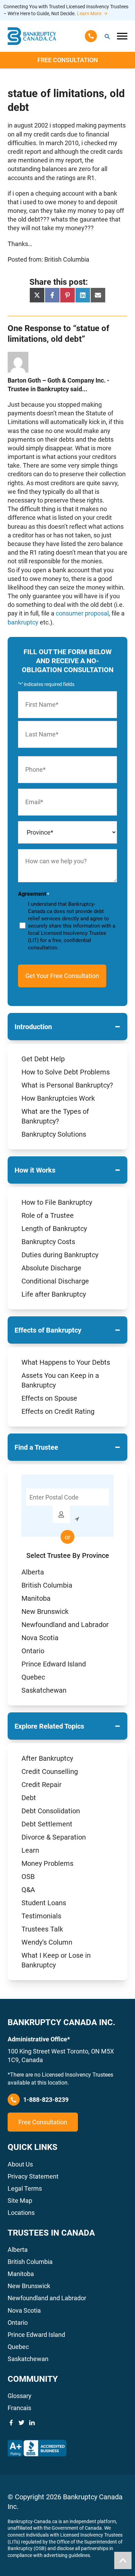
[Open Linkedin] (32, 2423)
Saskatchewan (44, 1690)
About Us (20, 2164)
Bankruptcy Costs (48, 1242)
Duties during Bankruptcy (60, 1255)
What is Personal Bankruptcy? (67, 1085)
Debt (29, 1798)
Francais (19, 2408)
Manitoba (36, 1598)
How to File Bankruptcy (57, 1202)
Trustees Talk (42, 1929)
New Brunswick (45, 1611)
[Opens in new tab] (37, 2448)
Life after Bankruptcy (54, 1294)
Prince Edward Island (54, 1664)
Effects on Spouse (49, 1398)
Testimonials (41, 1916)
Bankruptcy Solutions (54, 1134)
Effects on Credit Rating (58, 1411)
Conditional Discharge (55, 1281)
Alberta (33, 1572)
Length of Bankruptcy (54, 1229)
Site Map (20, 2201)
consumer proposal (82, 613)
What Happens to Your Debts (66, 1362)
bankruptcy (23, 622)
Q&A (28, 1890)
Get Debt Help (43, 1059)
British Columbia (47, 1585)
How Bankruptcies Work (58, 1098)
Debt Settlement (47, 1824)
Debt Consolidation (51, 1811)
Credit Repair (42, 1785)
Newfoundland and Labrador (65, 1625)
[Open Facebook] (11, 2423)
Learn (30, 1850)
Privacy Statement (33, 2176)
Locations (21, 2213)
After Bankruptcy (47, 1758)
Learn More (89, 13)
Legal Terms (25, 2188)
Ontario (33, 1651)
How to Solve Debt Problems (66, 1072)
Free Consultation (68, 60)
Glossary (20, 2396)
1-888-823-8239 (46, 2100)
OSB (28, 1877)
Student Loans (44, 1903)
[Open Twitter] (21, 2423)
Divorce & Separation (54, 1837)
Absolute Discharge (51, 1268)
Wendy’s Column (47, 1942)
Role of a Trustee (48, 1215)
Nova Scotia (40, 1638)
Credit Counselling (50, 1771)
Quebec (33, 1677)
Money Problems (47, 1863)
